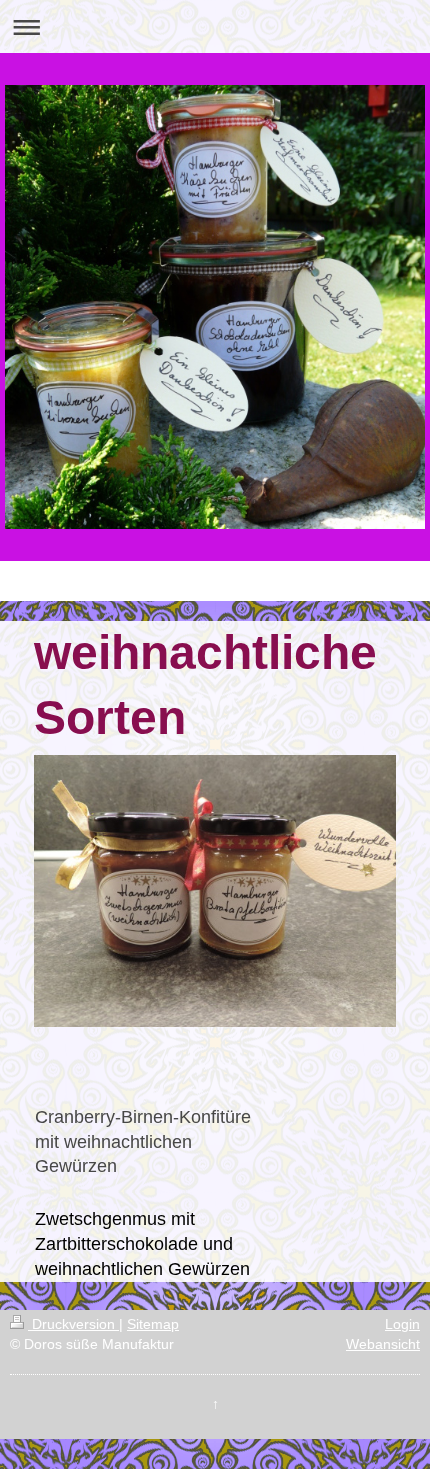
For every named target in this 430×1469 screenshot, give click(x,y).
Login (402, 1324)
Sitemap (153, 1324)
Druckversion (73, 1324)
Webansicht (383, 1344)
